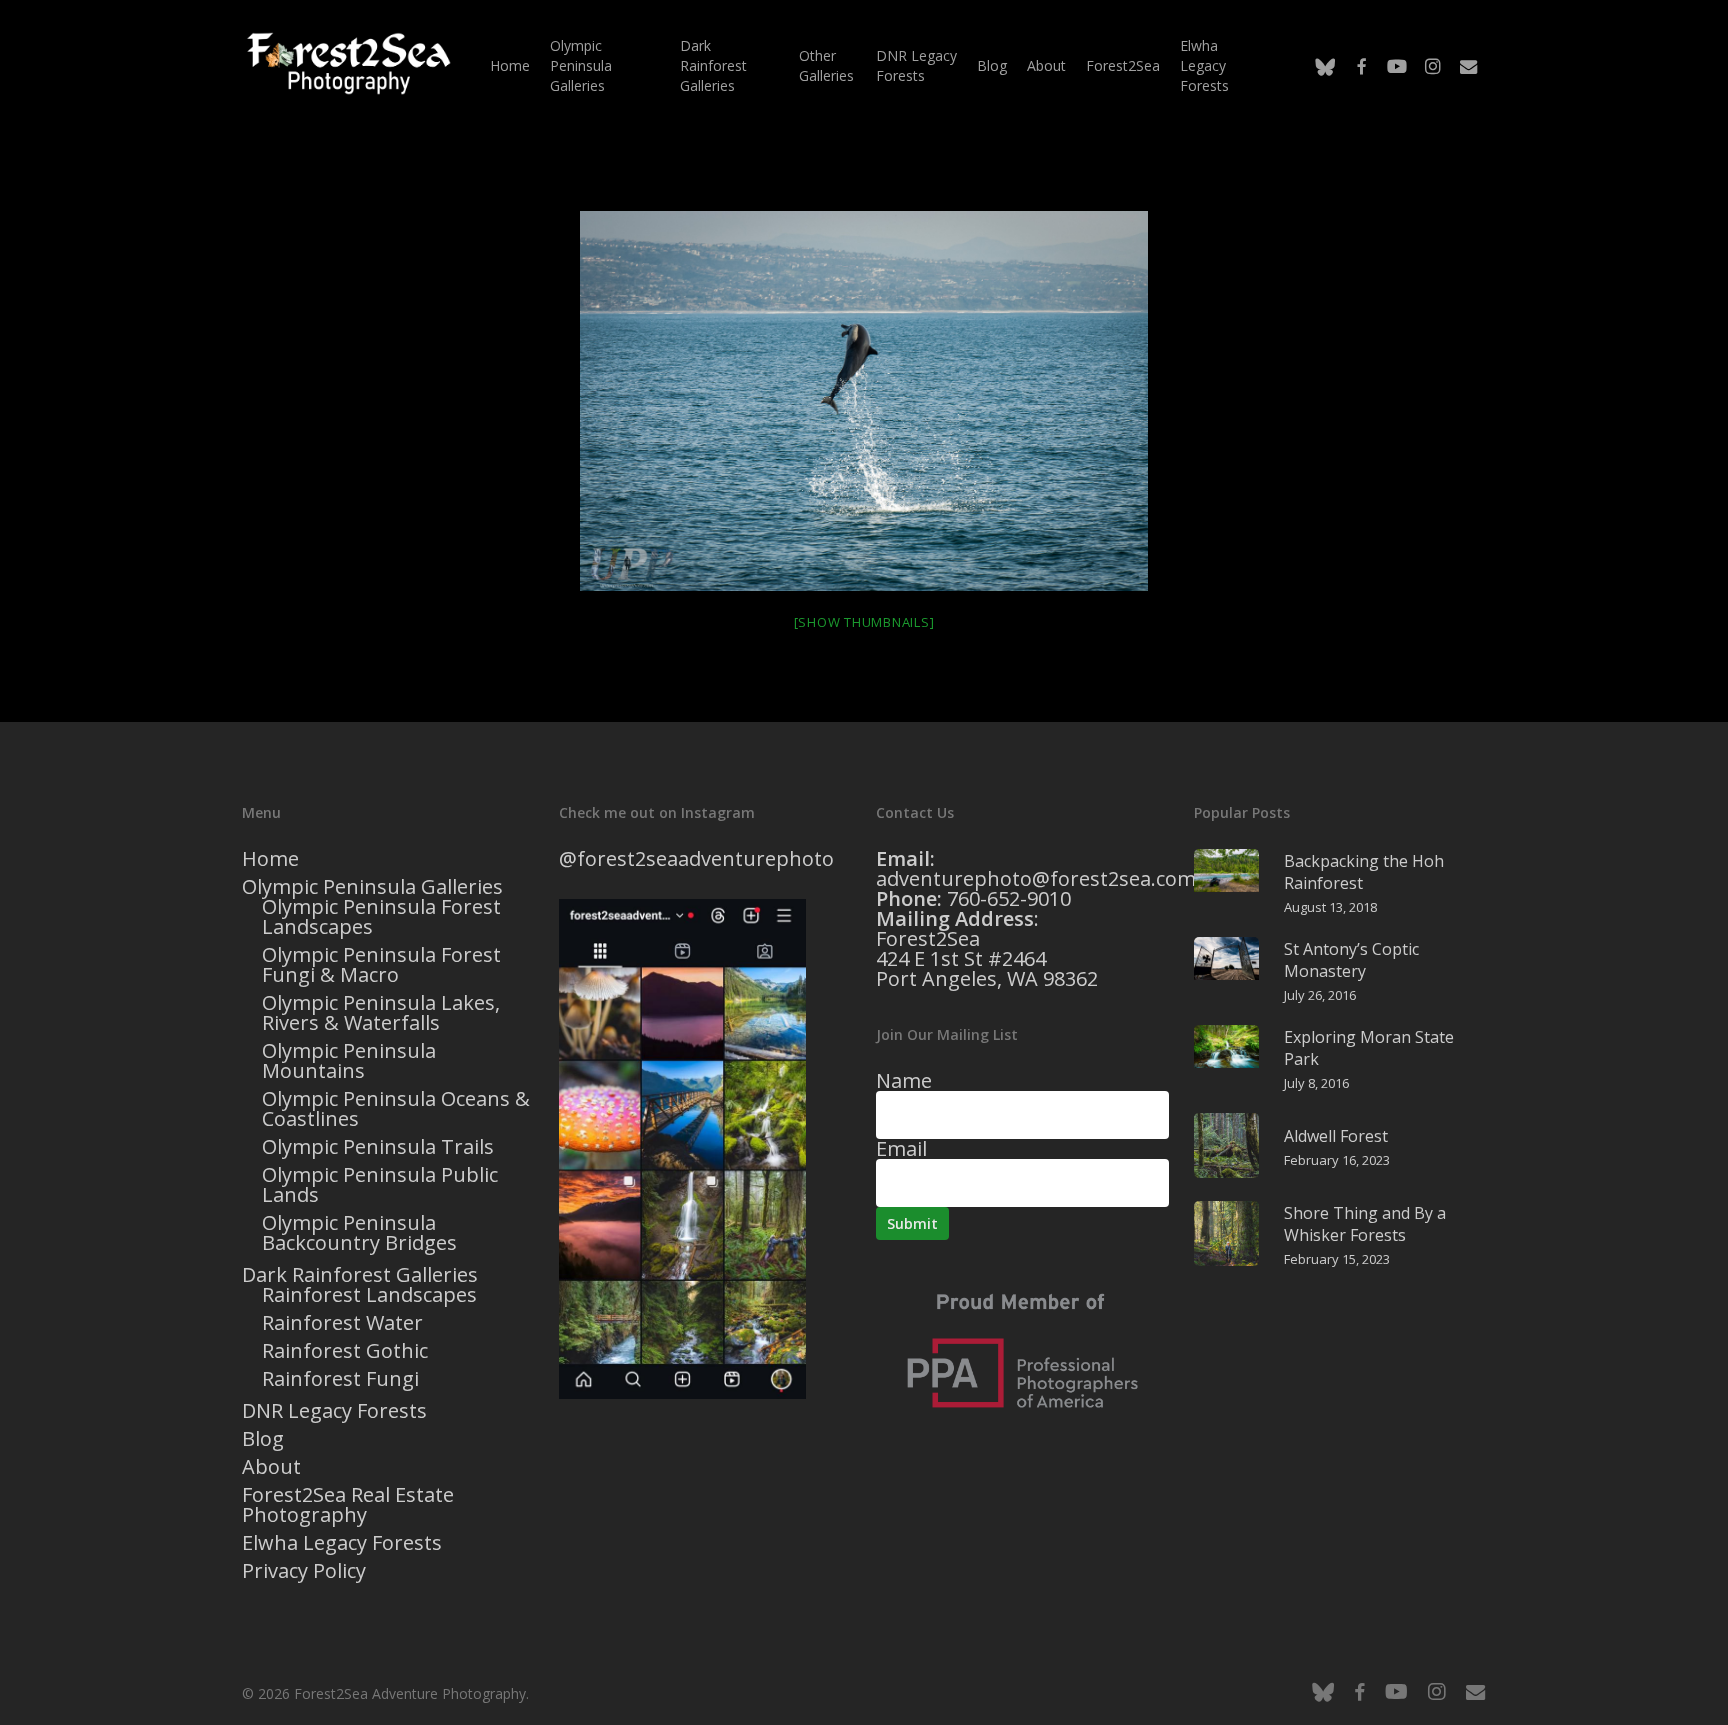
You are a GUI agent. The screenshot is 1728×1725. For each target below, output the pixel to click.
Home (270, 859)
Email (901, 1148)
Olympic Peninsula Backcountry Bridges (359, 1233)
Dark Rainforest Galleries (360, 1275)
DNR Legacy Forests (334, 1411)
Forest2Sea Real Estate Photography (348, 1505)
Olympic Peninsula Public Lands (380, 1185)
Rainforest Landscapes (369, 1295)
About (271, 1467)
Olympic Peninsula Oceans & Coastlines (396, 1109)
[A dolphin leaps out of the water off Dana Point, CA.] (864, 401)
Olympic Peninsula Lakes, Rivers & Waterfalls (381, 1013)
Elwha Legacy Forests (342, 1543)
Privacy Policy (304, 1571)
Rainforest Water (342, 1323)
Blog (263, 1439)
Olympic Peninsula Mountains (349, 1061)
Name (904, 1080)
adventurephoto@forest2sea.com (1036, 878)
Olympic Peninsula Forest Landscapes (381, 917)
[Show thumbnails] (864, 622)
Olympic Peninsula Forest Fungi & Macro (381, 965)
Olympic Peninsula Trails (378, 1147)
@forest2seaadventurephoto (696, 858)
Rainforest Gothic (345, 1351)
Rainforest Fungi (340, 1379)
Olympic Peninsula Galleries (372, 887)
